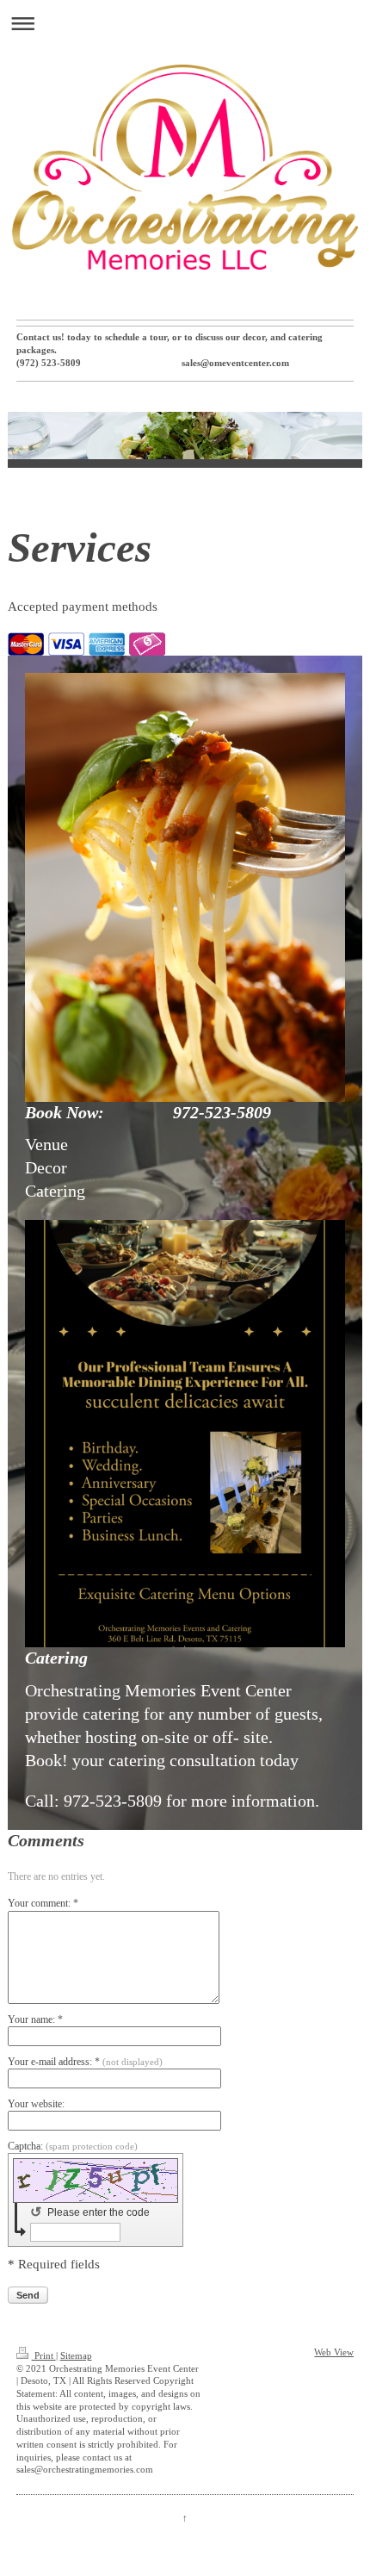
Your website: (36, 2104)
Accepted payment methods (83, 607)
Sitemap (76, 2356)
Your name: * (35, 2019)
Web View (334, 2352)
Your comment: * (43, 1903)
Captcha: (73, 2146)
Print (44, 2356)
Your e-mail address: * (85, 2062)
